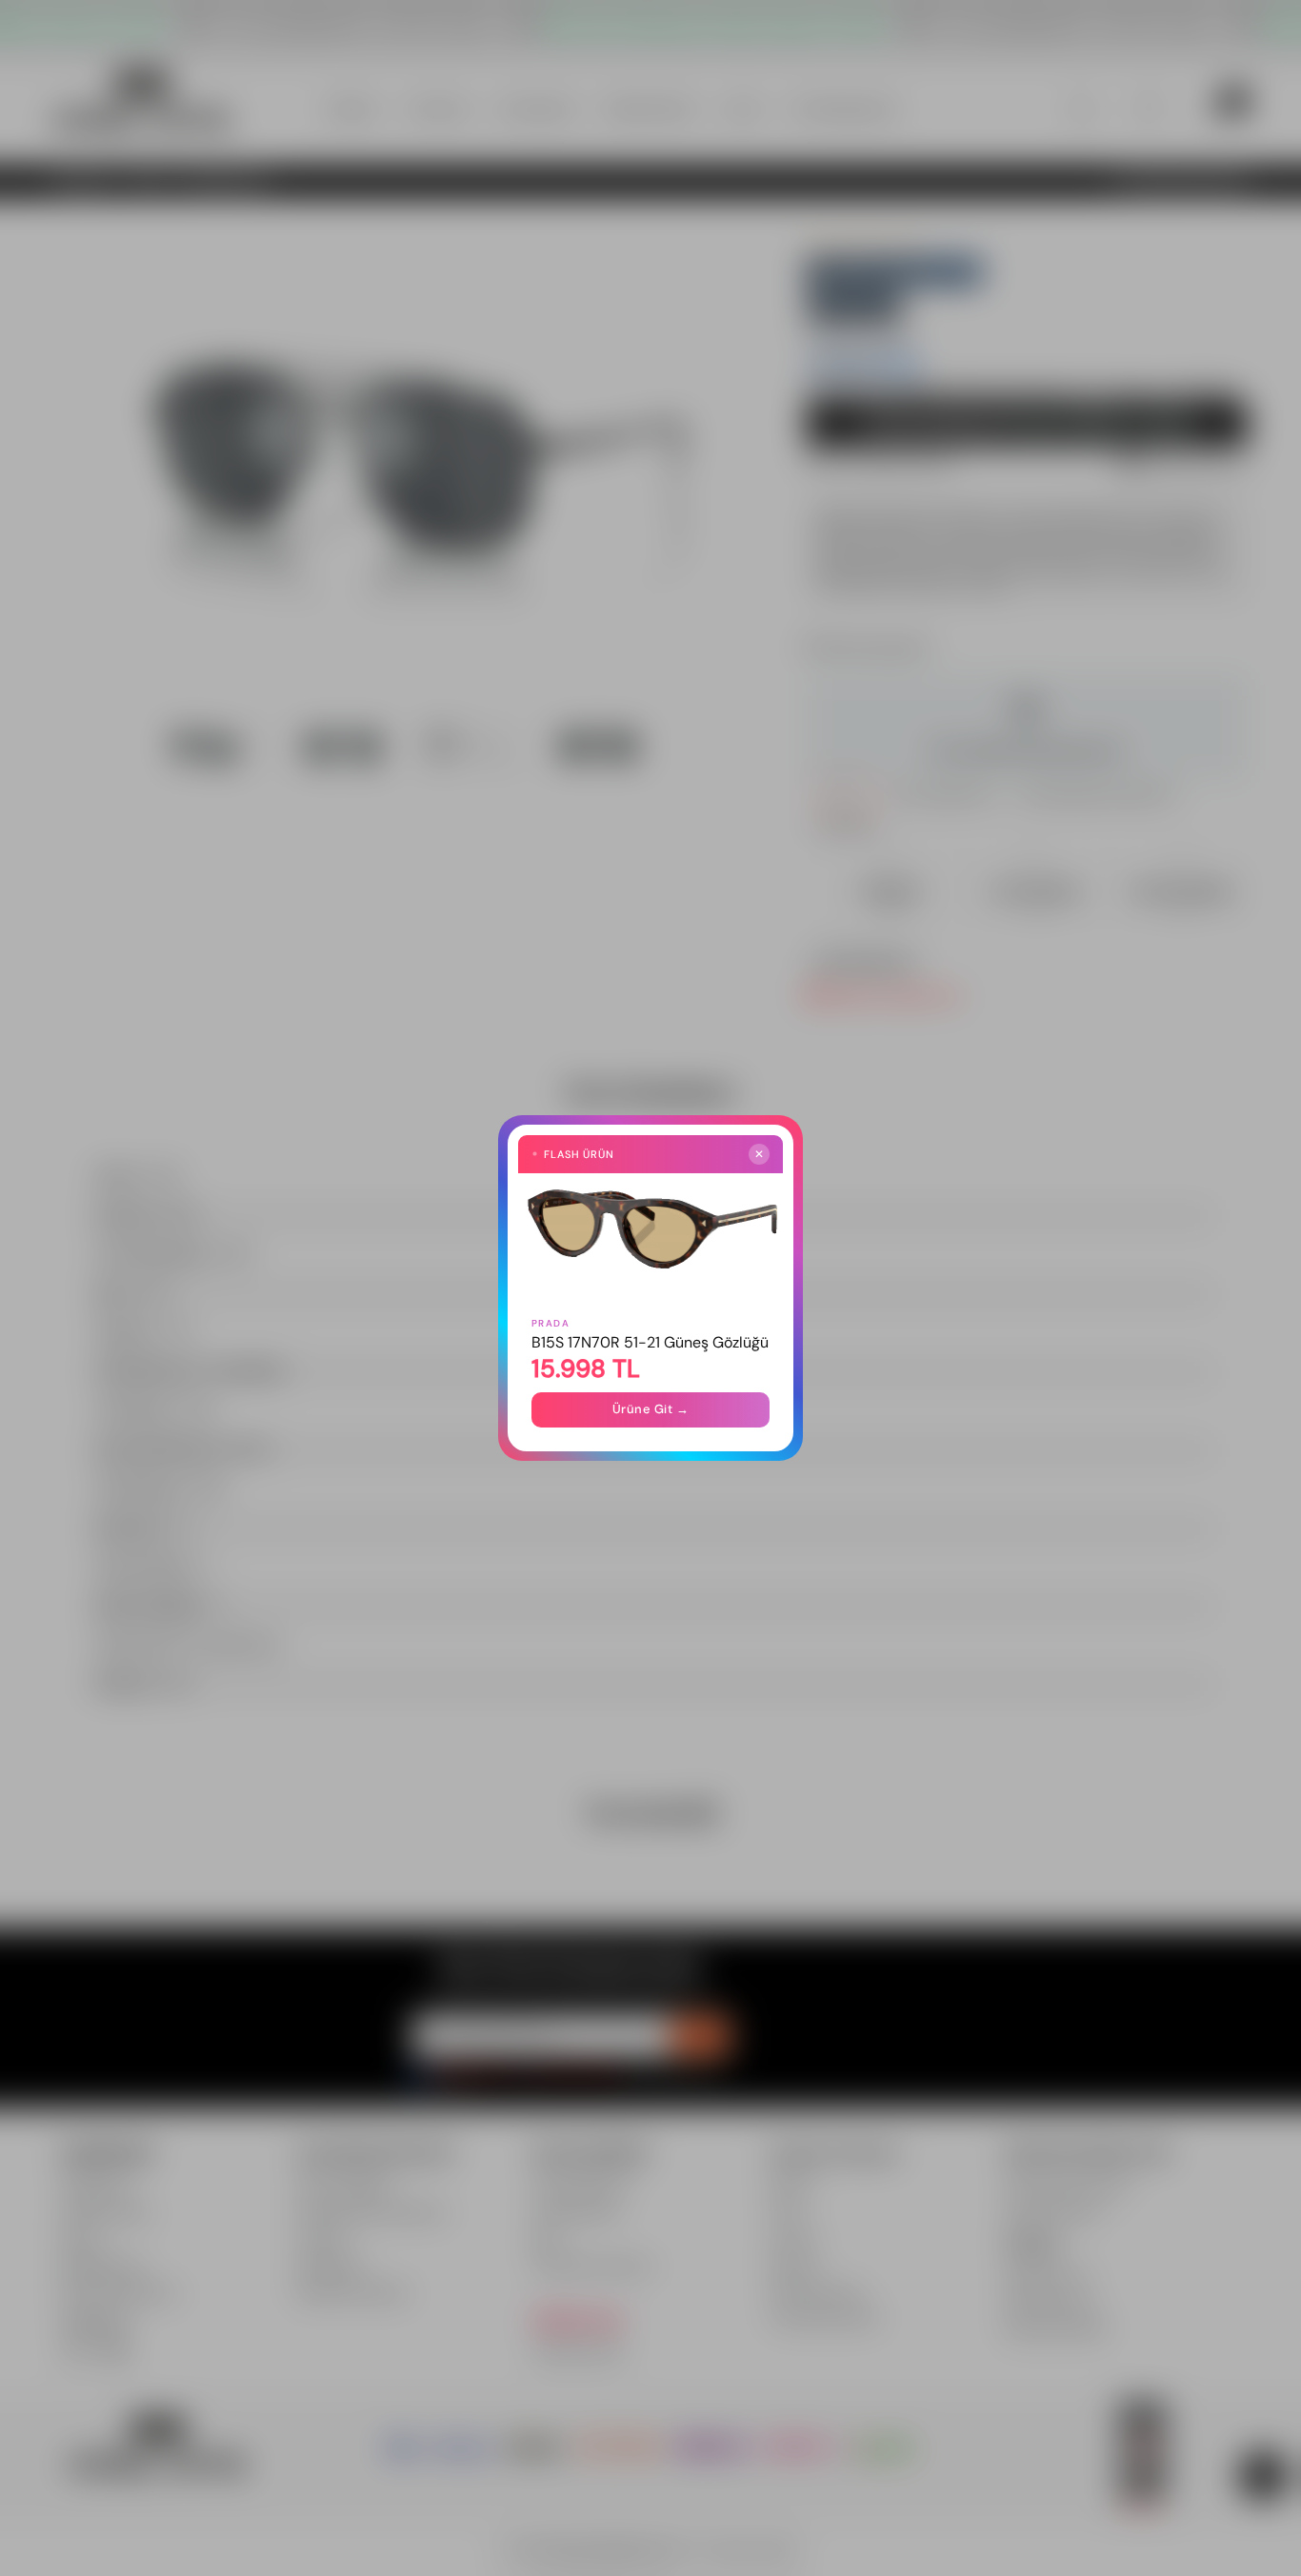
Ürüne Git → (651, 1409)
